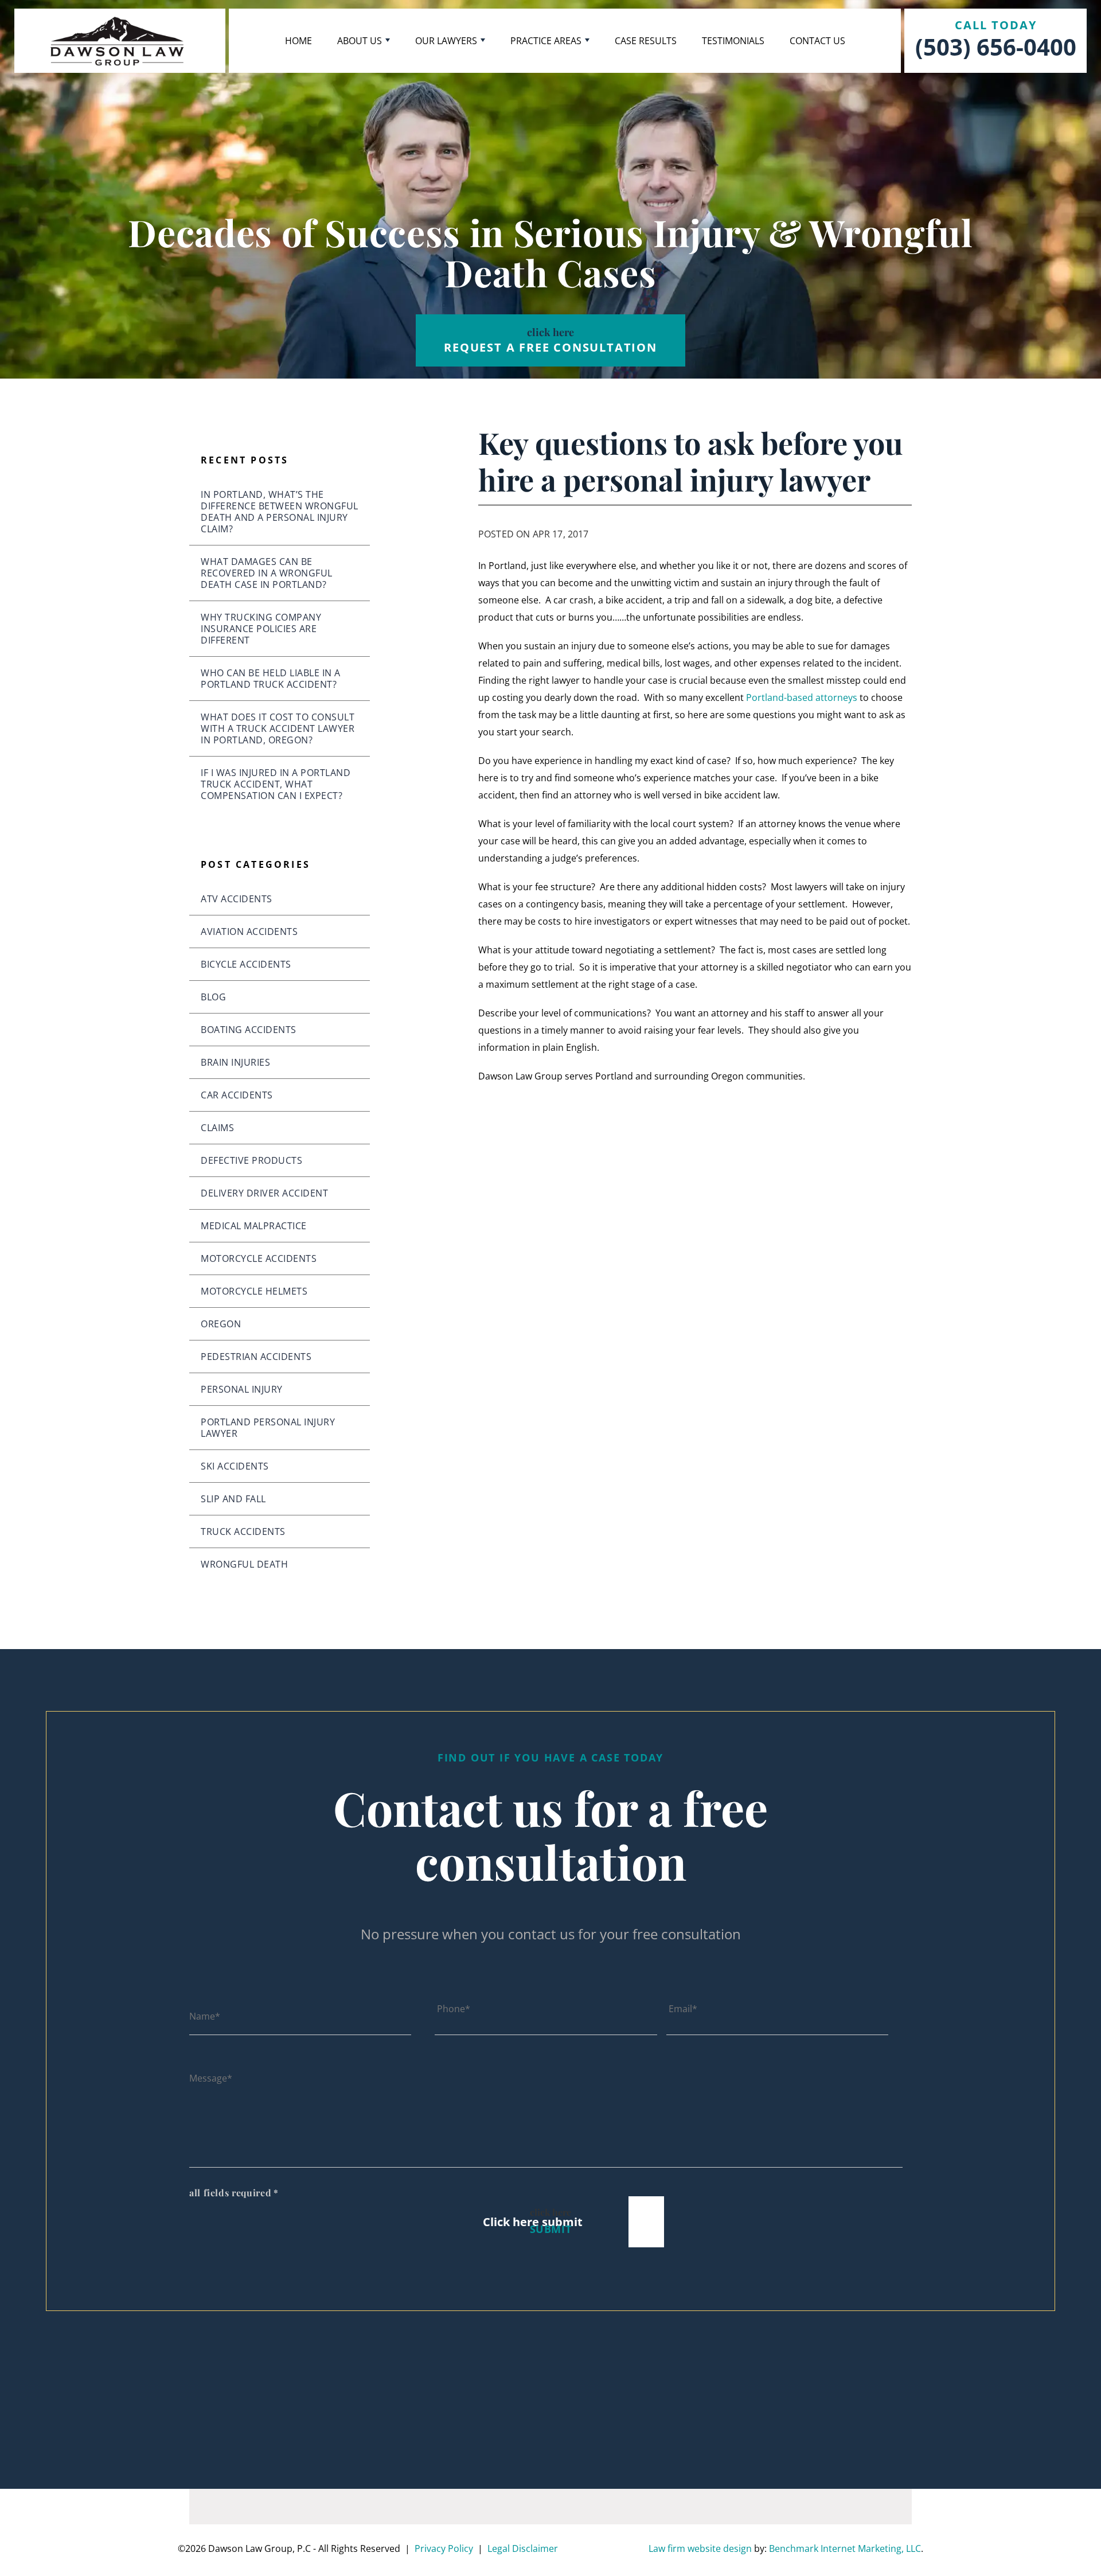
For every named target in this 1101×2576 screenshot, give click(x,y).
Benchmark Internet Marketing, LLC (845, 2548)
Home (298, 41)
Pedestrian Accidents (256, 1357)
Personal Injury (242, 1389)
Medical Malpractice (254, 1226)
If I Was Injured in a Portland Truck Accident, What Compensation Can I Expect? (276, 784)
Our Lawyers (446, 41)
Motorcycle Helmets (254, 1291)
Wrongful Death (244, 1564)
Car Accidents (237, 1095)
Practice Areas (546, 41)
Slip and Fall (233, 1499)
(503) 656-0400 (996, 47)
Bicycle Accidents (246, 964)
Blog (213, 997)
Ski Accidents (235, 1466)
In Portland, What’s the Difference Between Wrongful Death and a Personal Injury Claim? (280, 512)
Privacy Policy (444, 2548)
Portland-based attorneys (802, 697)
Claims (217, 1128)
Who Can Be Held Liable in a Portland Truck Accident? (271, 679)
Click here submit (533, 2222)
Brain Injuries (235, 1062)
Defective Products (251, 1160)
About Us (360, 41)
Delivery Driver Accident (264, 1193)
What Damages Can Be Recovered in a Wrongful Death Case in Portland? (267, 573)
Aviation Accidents (249, 932)
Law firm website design (700, 2548)
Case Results (646, 41)
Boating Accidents (249, 1030)
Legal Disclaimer (523, 2548)
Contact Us (817, 41)
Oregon (221, 1324)
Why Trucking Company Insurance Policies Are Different (261, 629)
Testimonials (733, 41)
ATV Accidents (237, 899)
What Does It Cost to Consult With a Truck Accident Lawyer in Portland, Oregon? (278, 728)
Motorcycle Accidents (259, 1258)
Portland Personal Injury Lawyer (268, 1428)
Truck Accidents (243, 1531)
